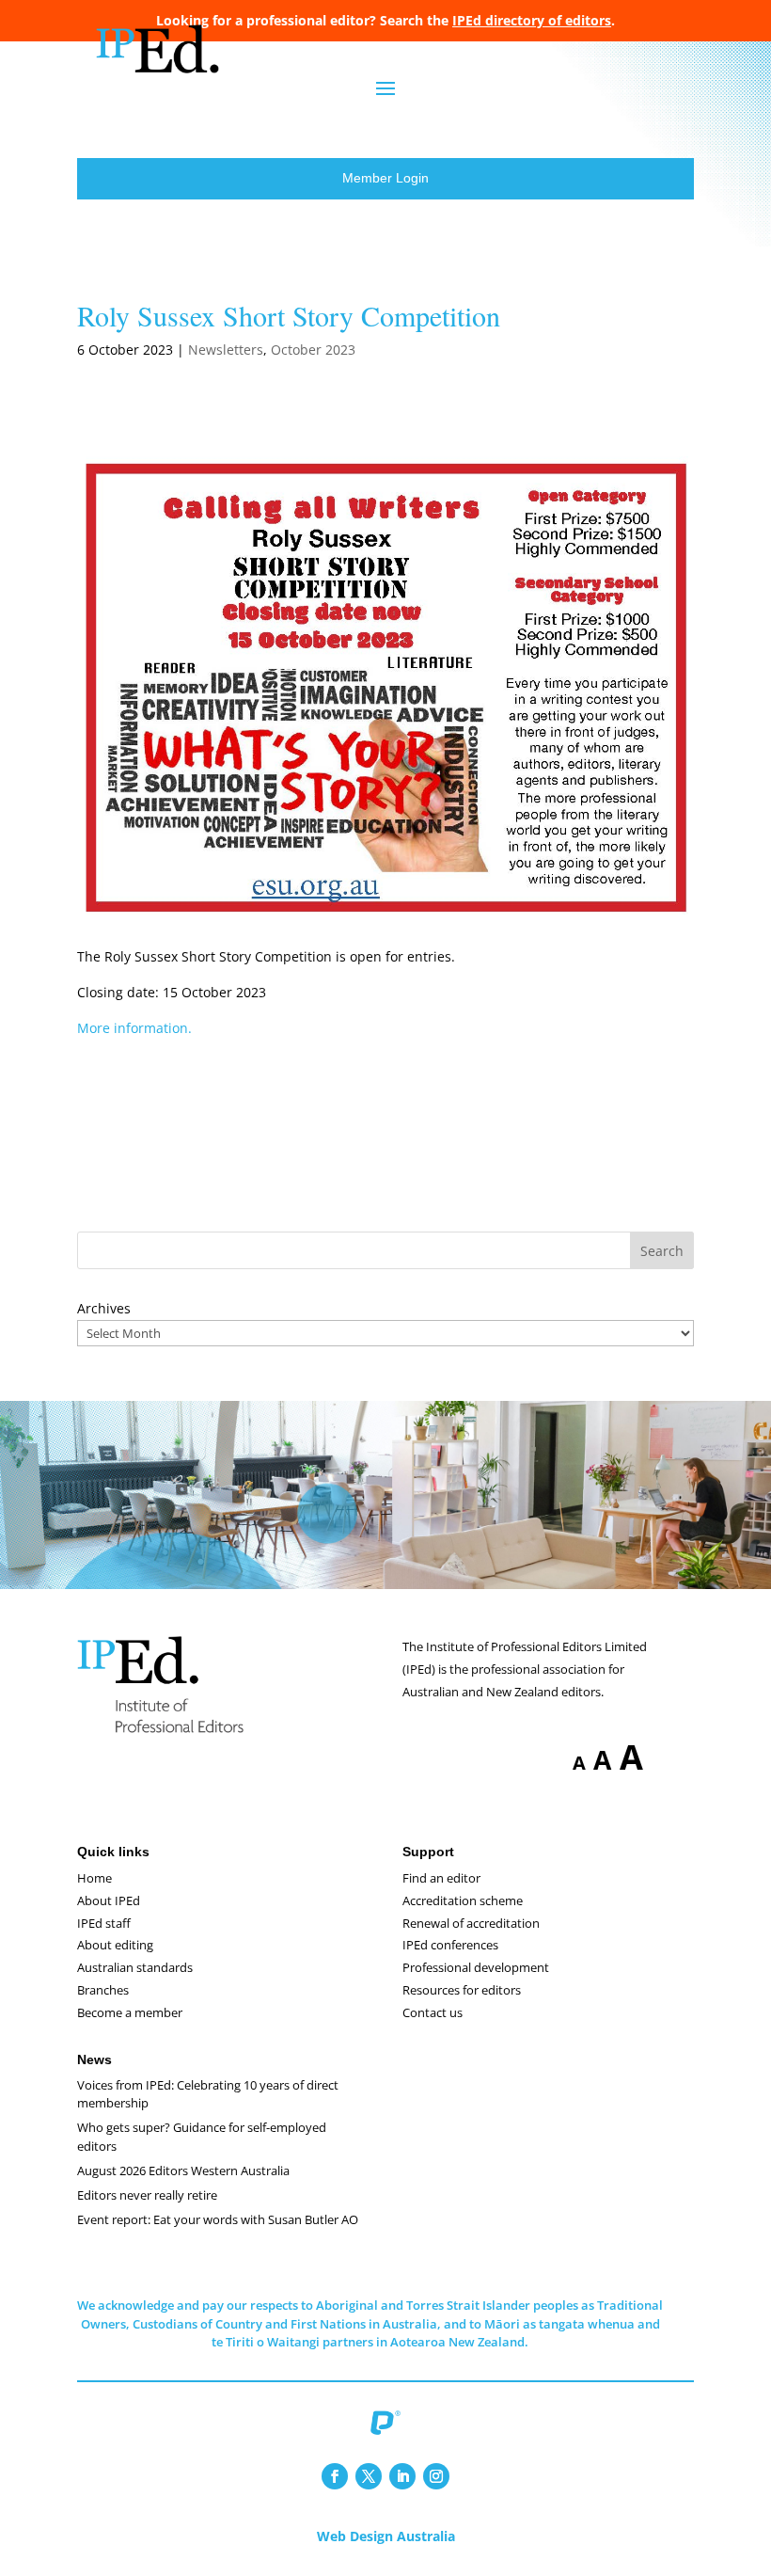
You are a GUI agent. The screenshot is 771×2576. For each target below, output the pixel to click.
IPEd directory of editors (532, 20)
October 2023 (313, 350)
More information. (134, 1028)
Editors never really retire (147, 2195)
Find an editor (441, 1878)
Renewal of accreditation (471, 1923)
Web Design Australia (386, 2536)
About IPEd (109, 1900)
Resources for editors (462, 1990)
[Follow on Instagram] (436, 2476)
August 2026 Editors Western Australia (183, 2171)
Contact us (433, 2012)
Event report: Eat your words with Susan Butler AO (218, 2219)
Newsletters (226, 350)
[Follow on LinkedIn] (402, 2476)
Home (94, 1878)
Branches (103, 1990)
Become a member (130, 2012)
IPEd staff (104, 1923)
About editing (115, 1945)
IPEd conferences (450, 1945)
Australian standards (135, 1967)
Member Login (385, 178)
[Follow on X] (369, 2476)
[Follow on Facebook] (335, 2476)
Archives (104, 1308)
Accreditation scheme (463, 1900)
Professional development (476, 1967)
